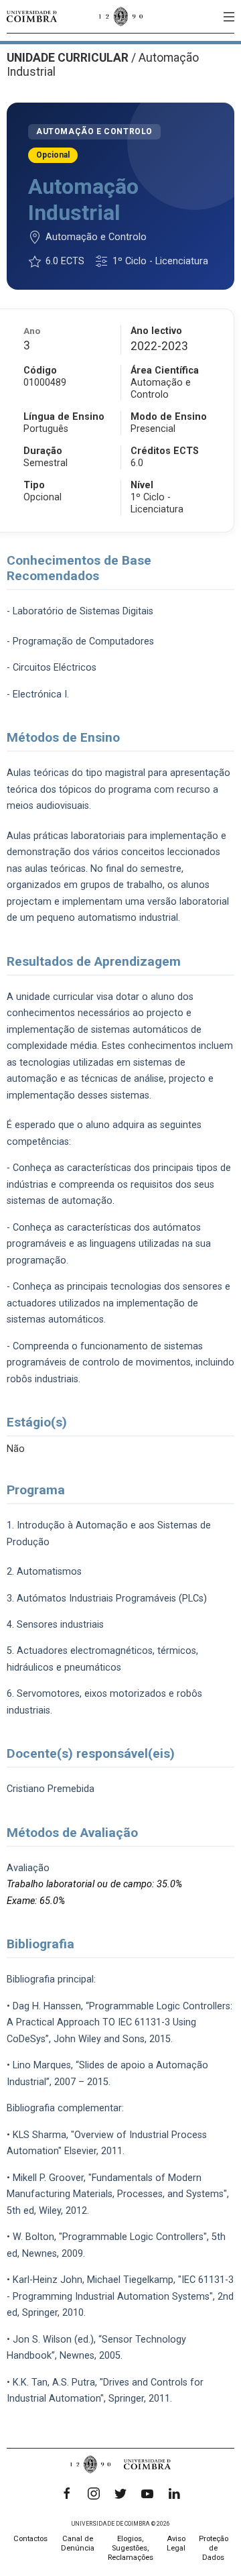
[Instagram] (94, 2494)
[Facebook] (67, 2494)
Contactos (30, 2539)
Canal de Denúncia (78, 2543)
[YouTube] (147, 2494)
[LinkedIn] (174, 2494)
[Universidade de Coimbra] (32, 16)
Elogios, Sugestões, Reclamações (131, 2548)
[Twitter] (120, 2494)
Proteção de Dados (214, 2548)
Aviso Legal (176, 2543)
